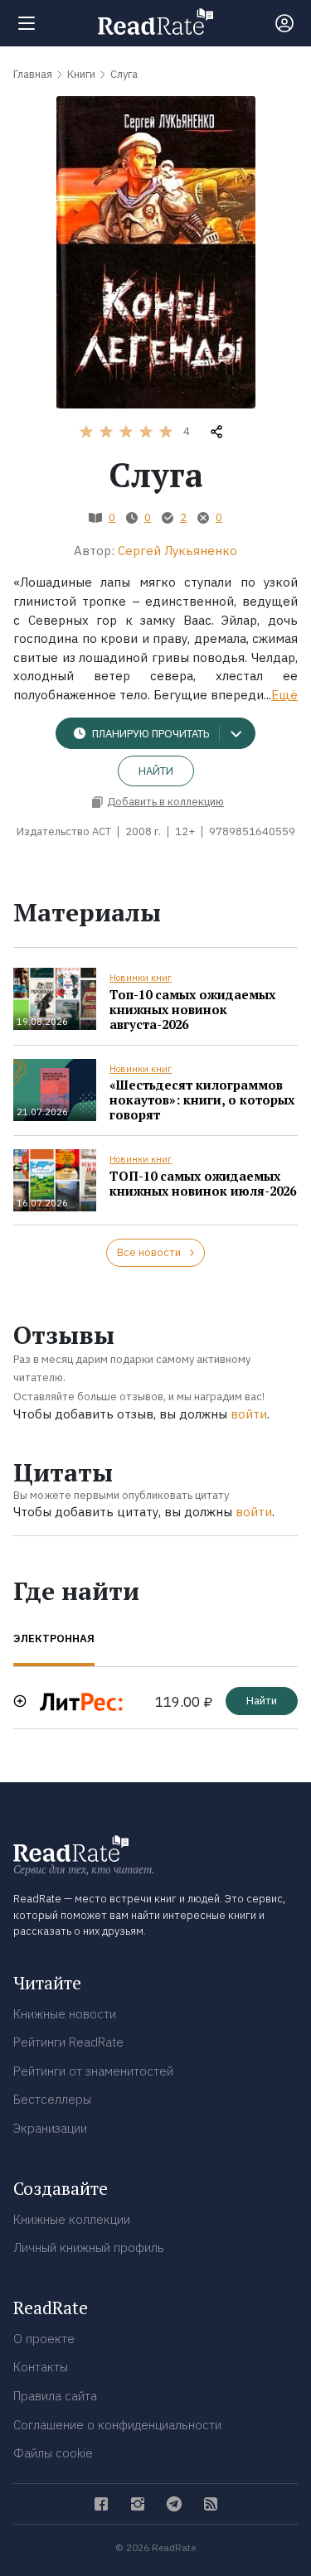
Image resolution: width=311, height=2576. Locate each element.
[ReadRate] (155, 22)
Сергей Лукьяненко (177, 551)
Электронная (54, 1638)
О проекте (44, 2339)
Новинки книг (141, 978)
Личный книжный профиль (89, 2247)
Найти (156, 771)
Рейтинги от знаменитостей (93, 2071)
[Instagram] (138, 2504)
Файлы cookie (53, 2453)
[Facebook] (101, 2504)
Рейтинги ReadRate (68, 2042)
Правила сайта (55, 2396)
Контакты (41, 2367)
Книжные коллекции (72, 2219)
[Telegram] (174, 2504)
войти (249, 1414)
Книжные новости (65, 2014)
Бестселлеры (52, 2099)
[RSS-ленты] (211, 2504)
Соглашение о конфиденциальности (117, 2425)
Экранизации (50, 2128)
